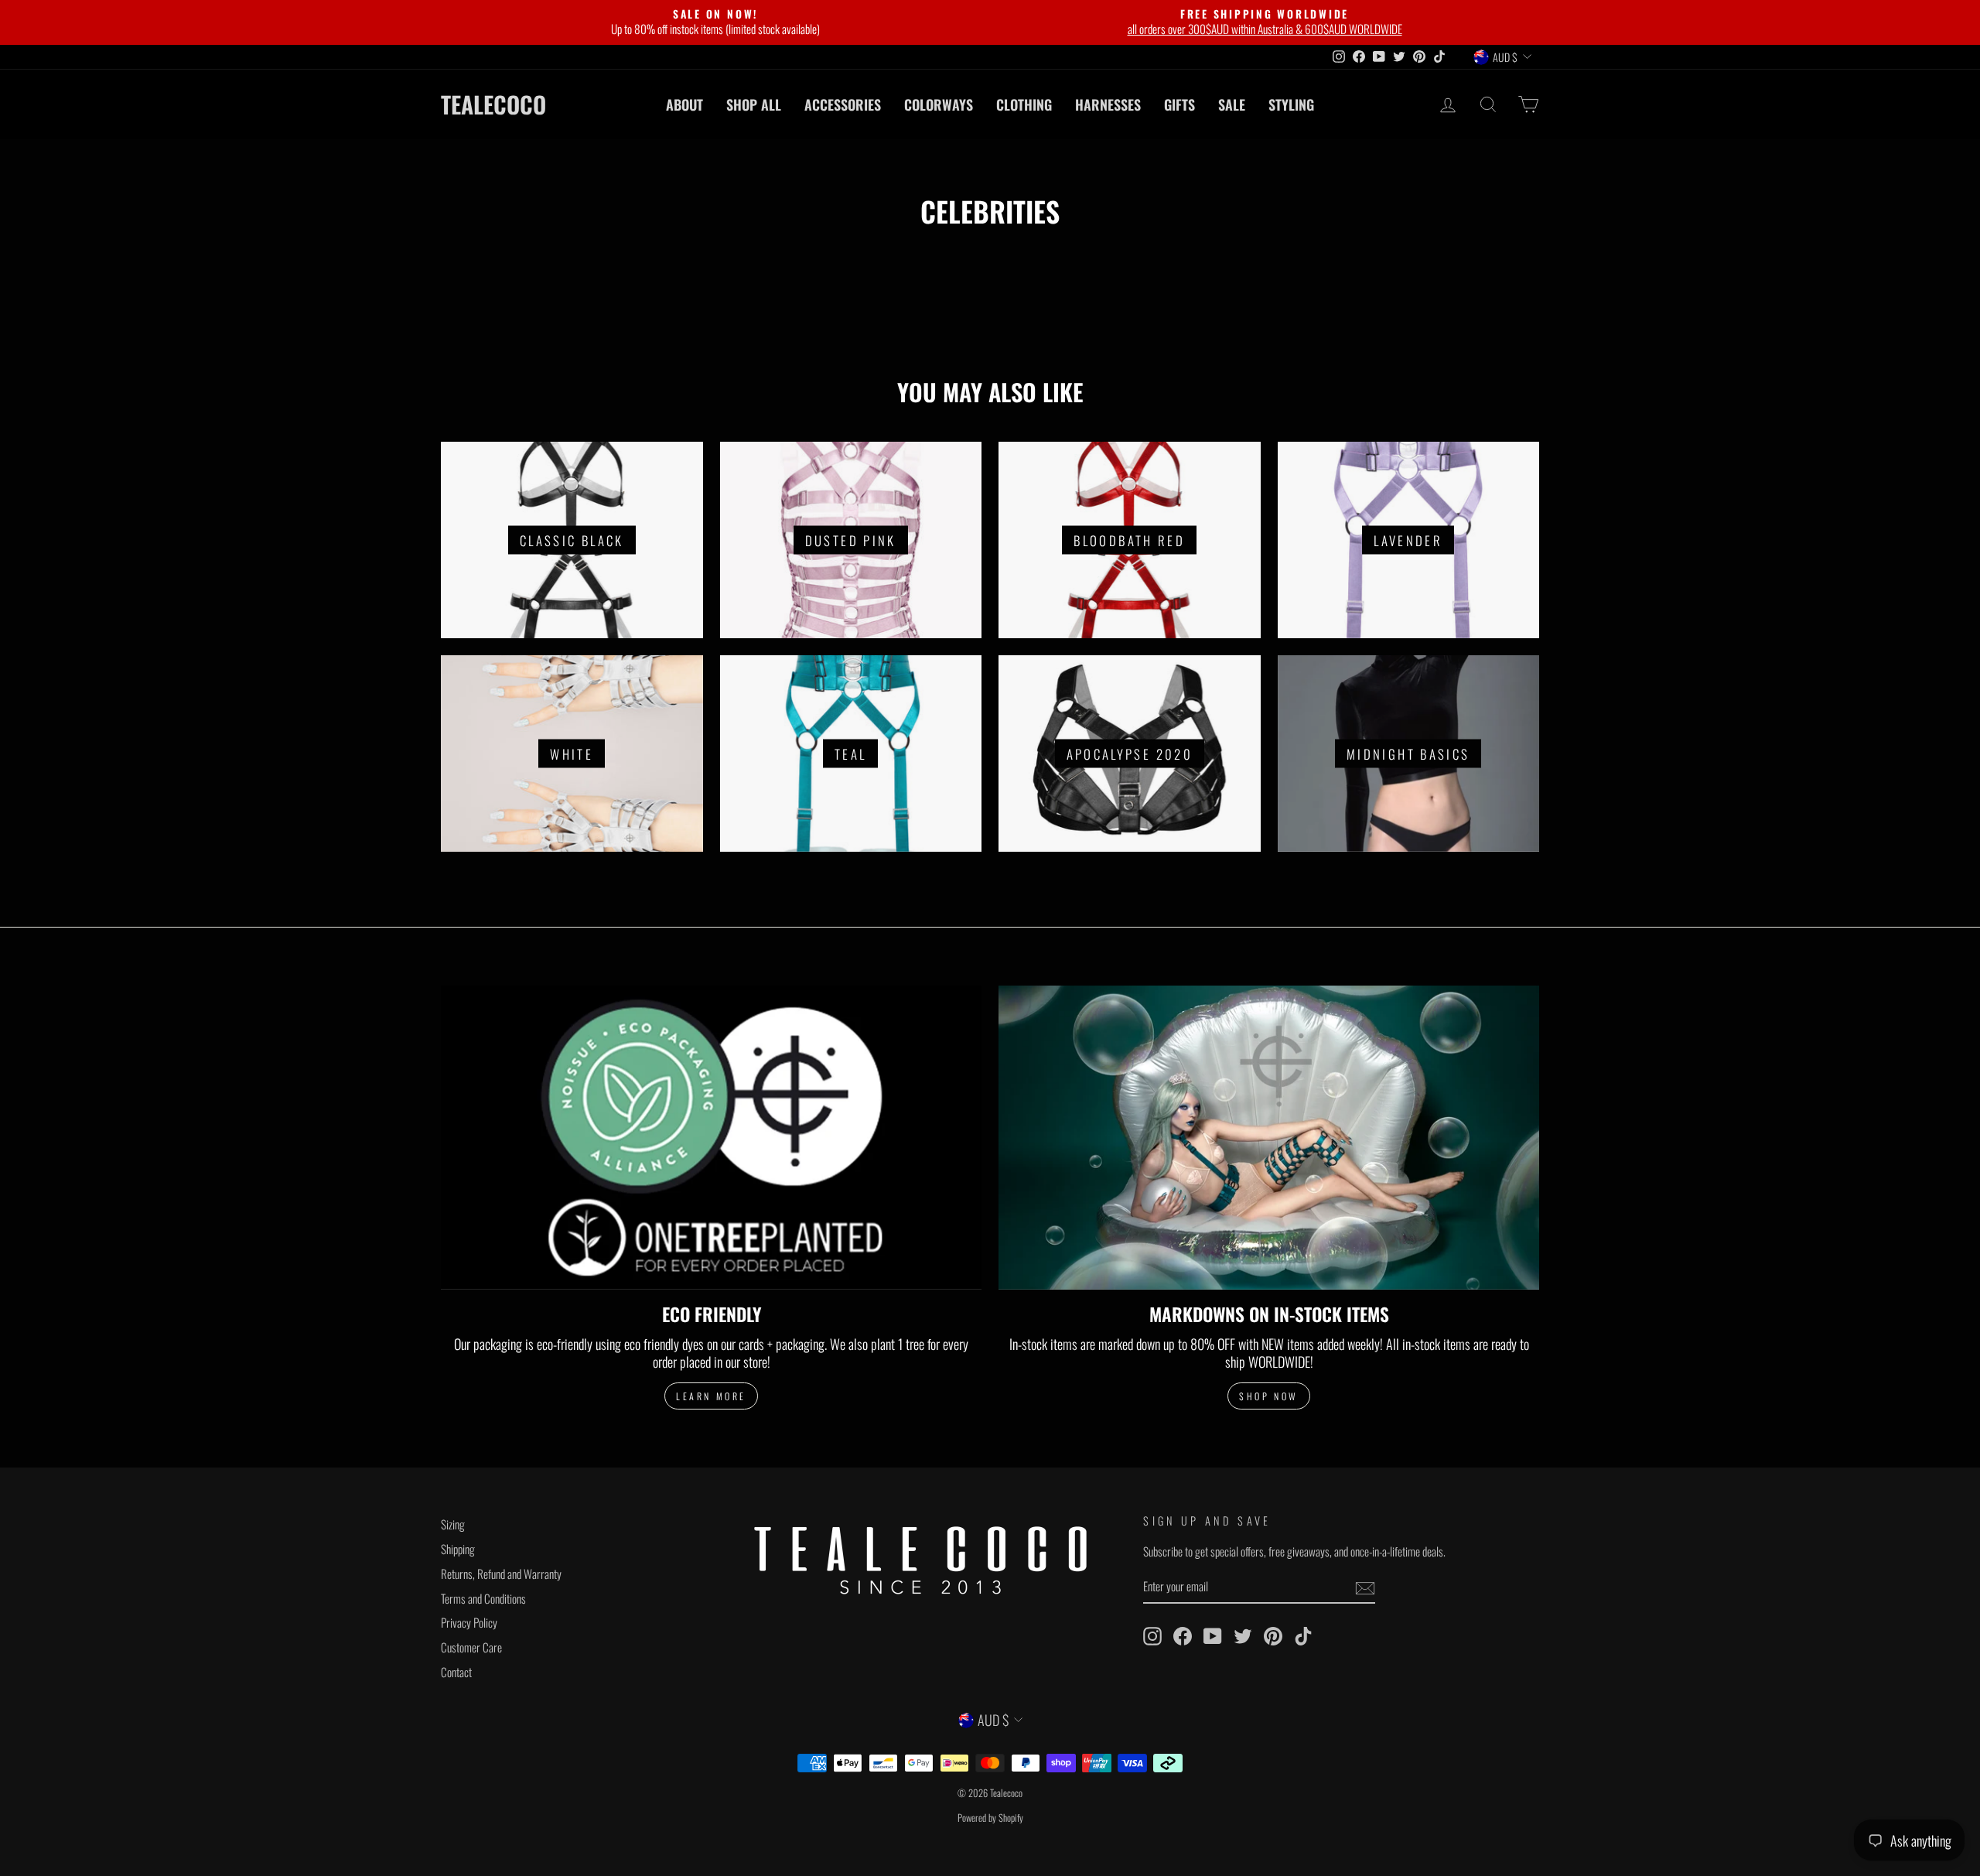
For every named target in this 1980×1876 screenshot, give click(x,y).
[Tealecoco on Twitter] (1243, 1636)
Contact (456, 1672)
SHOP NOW (1269, 1396)
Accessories (843, 104)
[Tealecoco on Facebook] (1183, 1636)
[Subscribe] (1365, 1587)
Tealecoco (493, 104)
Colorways (939, 104)
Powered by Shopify (990, 1818)
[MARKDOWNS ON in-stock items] (1269, 1138)
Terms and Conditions (483, 1598)
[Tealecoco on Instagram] (1152, 1636)
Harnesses (1108, 104)
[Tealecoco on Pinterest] (1273, 1636)
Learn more (711, 1396)
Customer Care (471, 1647)
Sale (1232, 104)
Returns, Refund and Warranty (501, 1574)
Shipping (458, 1549)
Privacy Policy (469, 1622)
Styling (1291, 104)
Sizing (453, 1524)
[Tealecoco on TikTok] (1303, 1636)
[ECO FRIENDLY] (711, 1138)
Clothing (1024, 104)
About (684, 104)
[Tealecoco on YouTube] (1213, 1636)
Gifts (1179, 104)
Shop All (754, 104)
